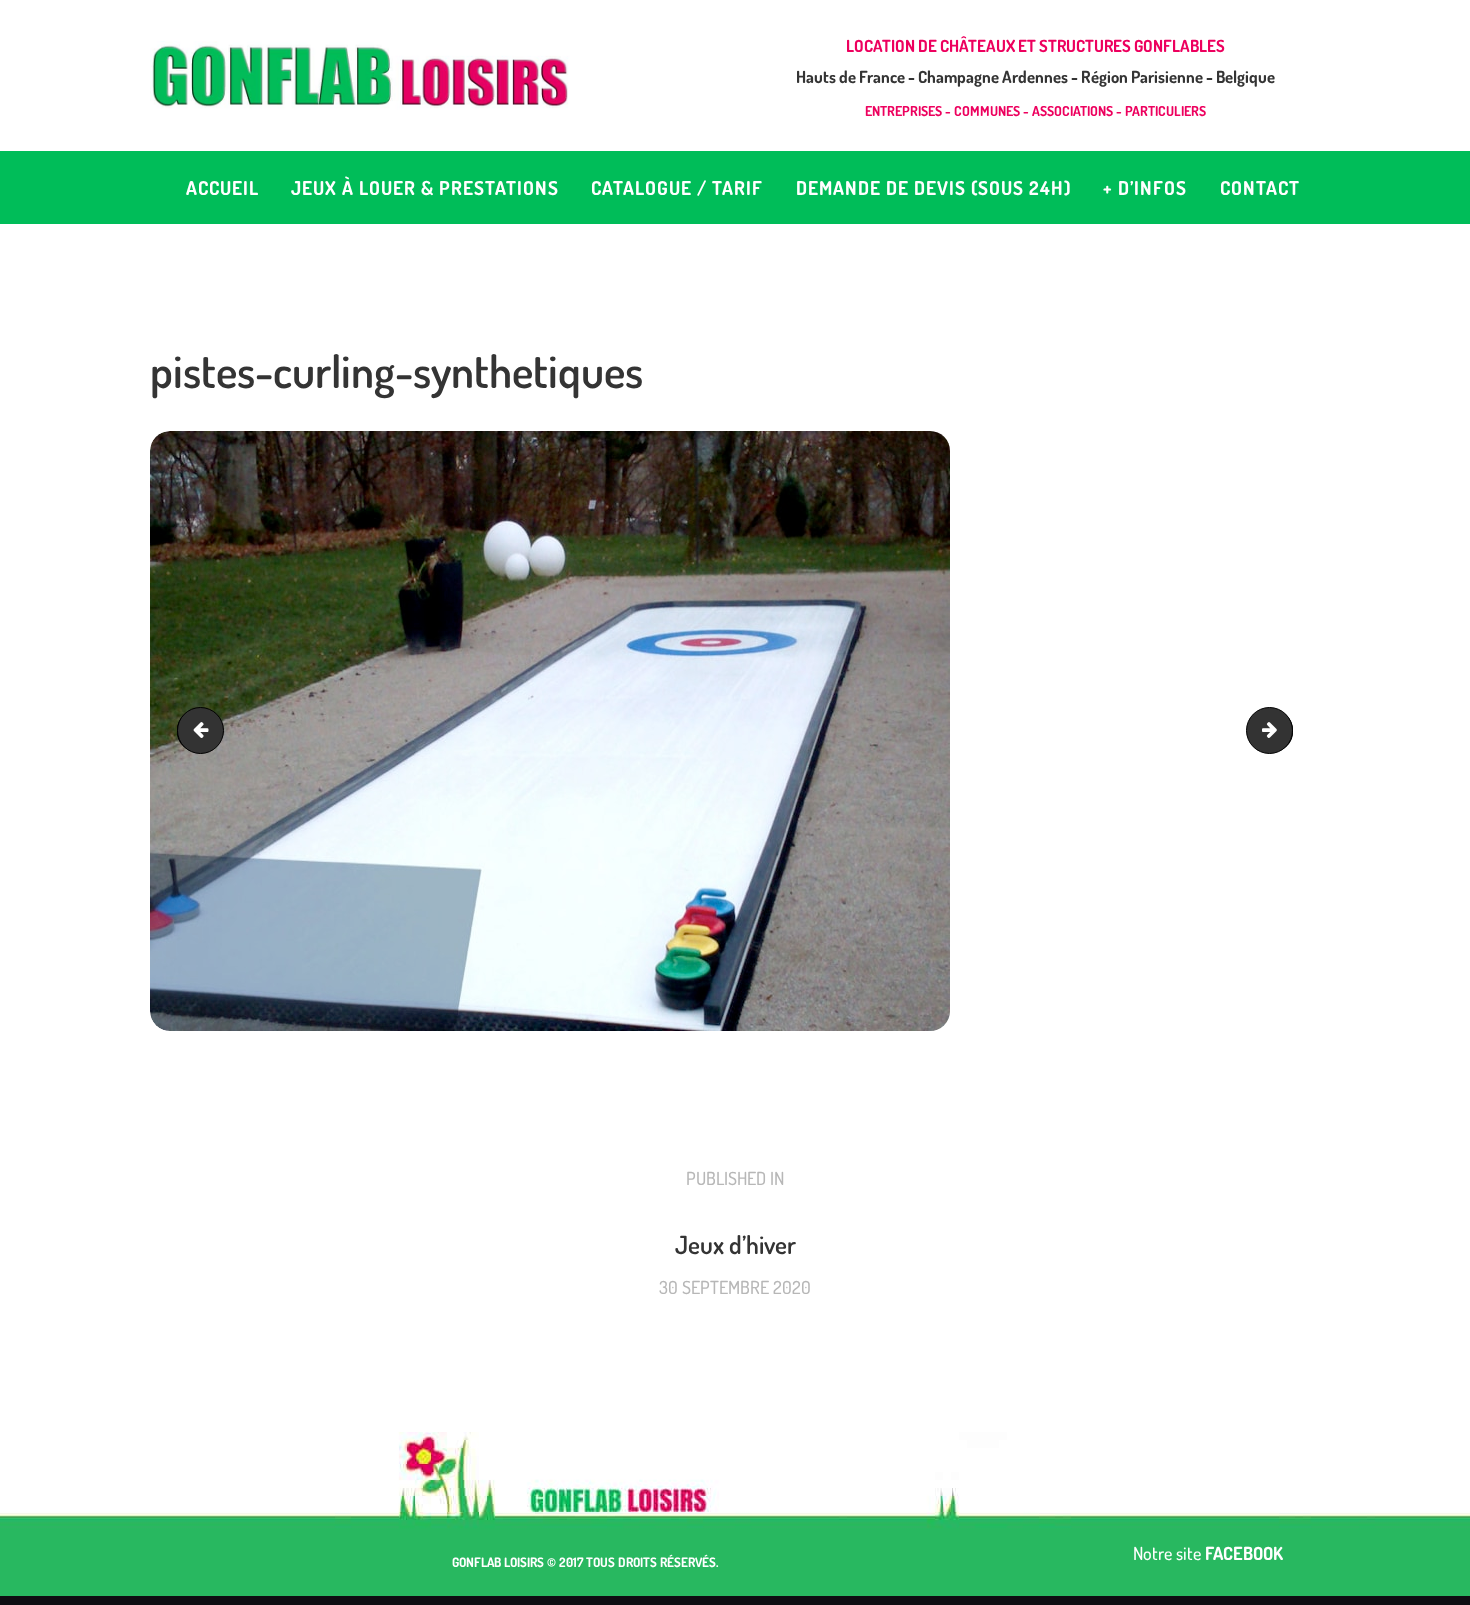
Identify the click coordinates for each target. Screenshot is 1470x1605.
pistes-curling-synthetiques (205, 731)
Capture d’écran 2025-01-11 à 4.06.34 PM (1283, 731)
